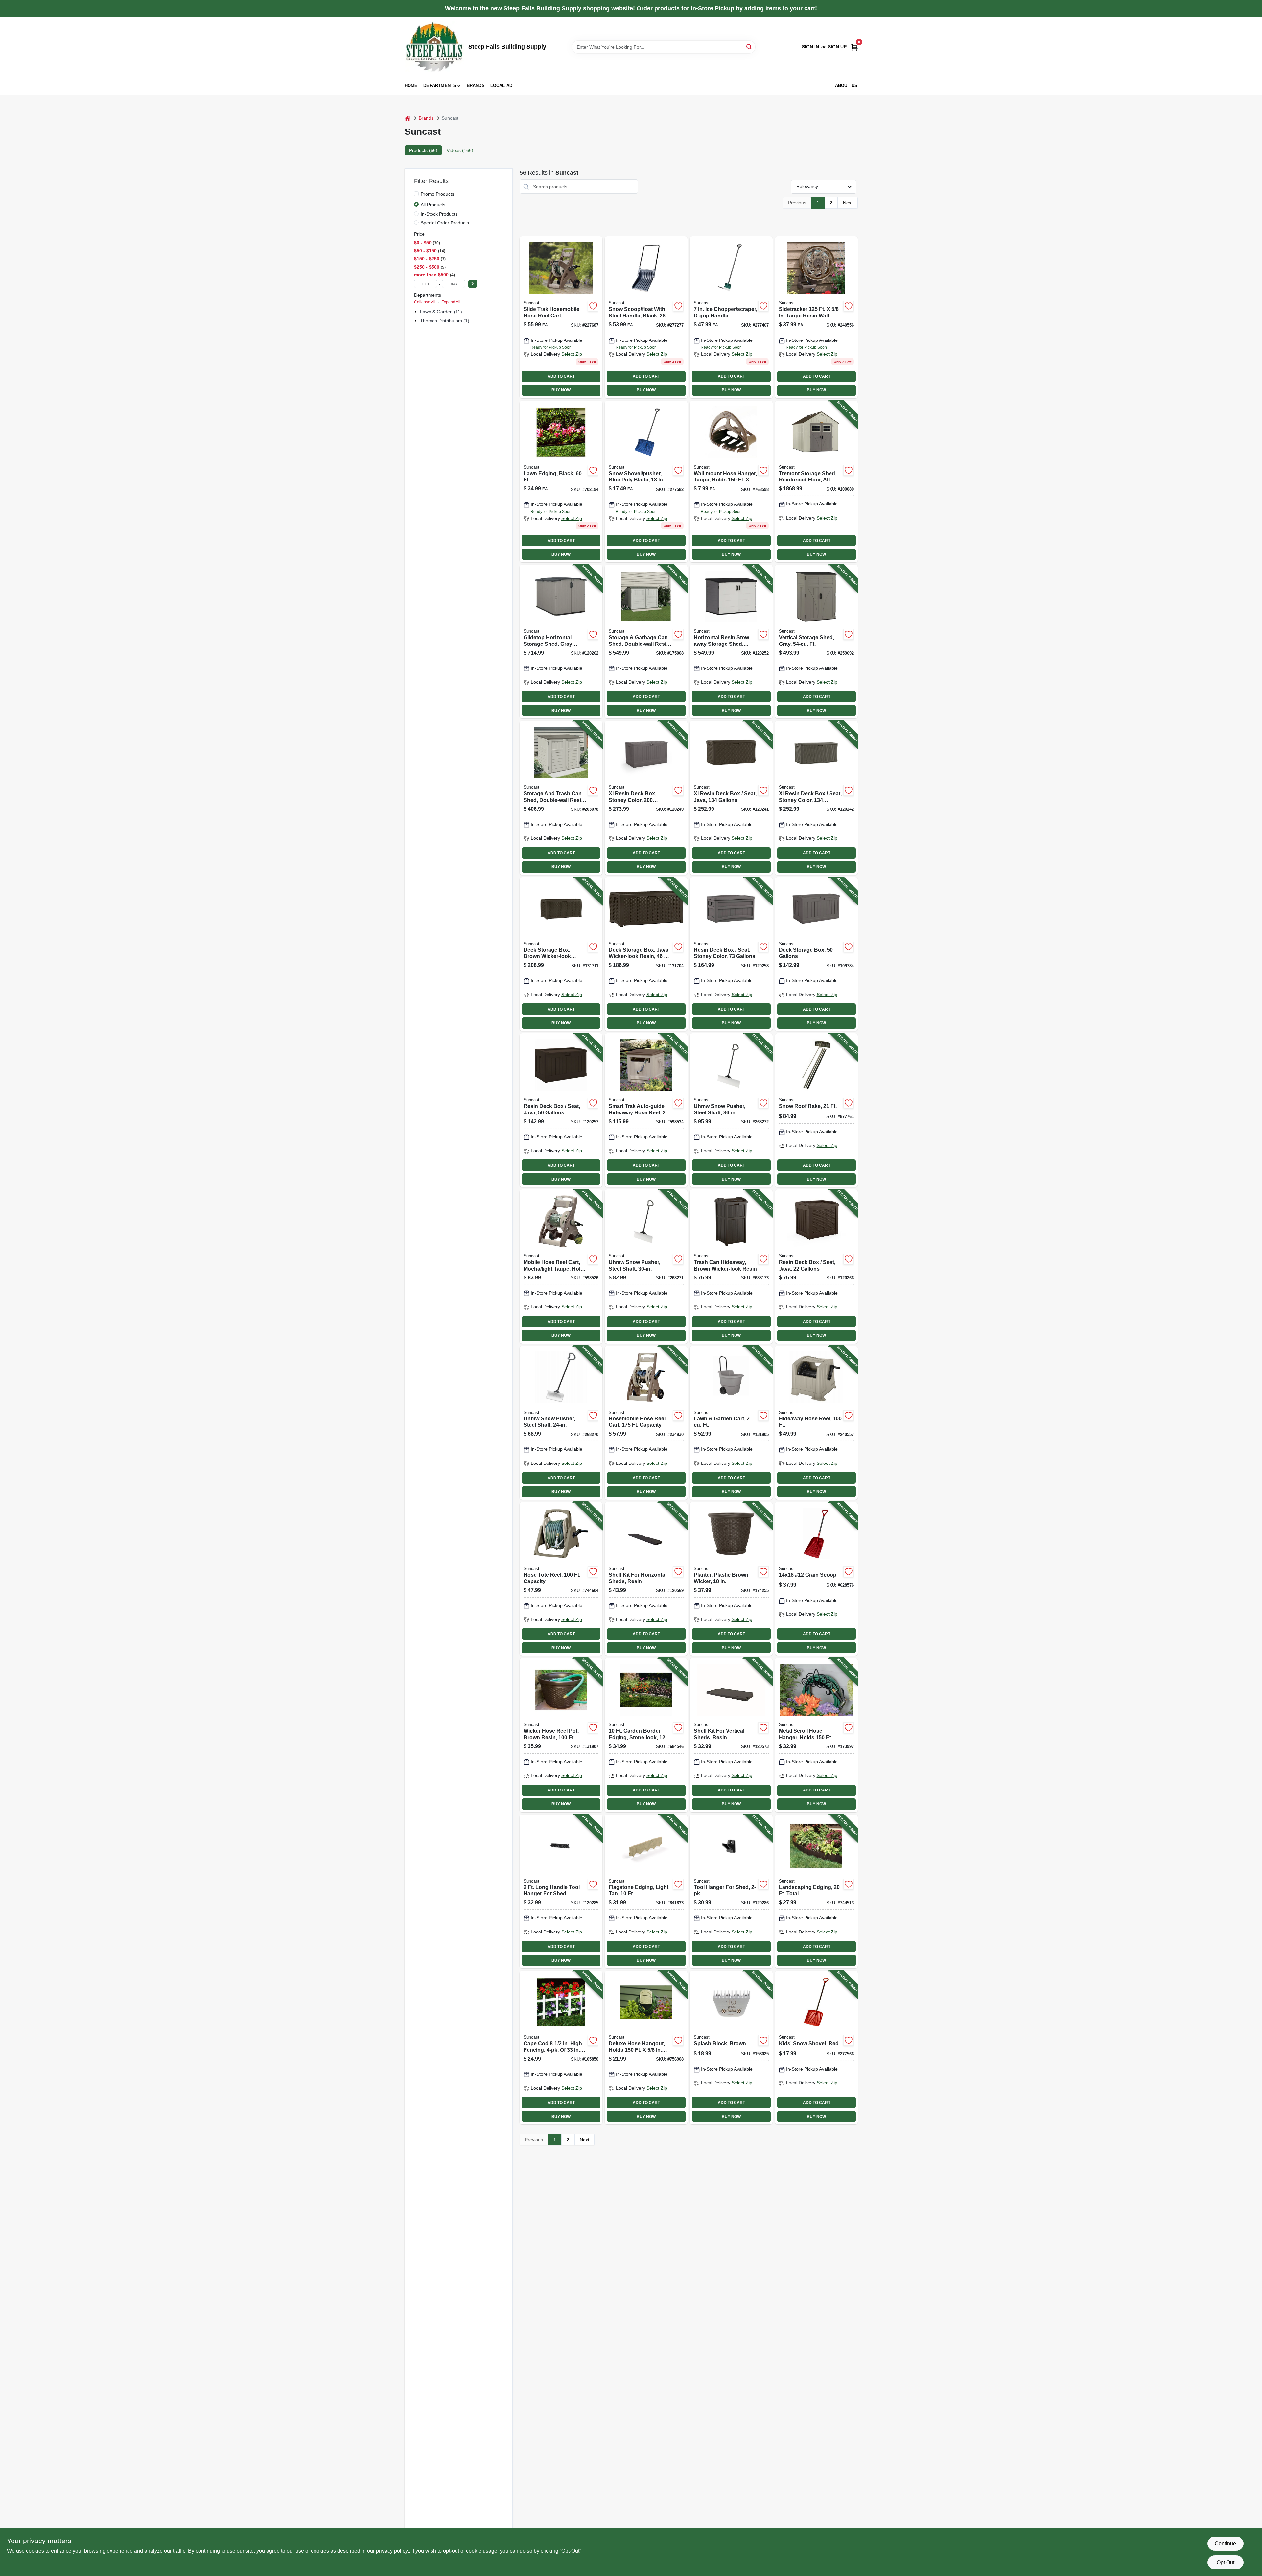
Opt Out (1226, 2562)
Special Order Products (445, 223)
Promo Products (437, 194)
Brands (476, 86)
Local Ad (502, 86)
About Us (846, 86)
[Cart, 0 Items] (854, 47)
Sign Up (837, 47)
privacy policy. (392, 2551)
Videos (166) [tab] (460, 150)
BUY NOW (561, 390)
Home (411, 86)
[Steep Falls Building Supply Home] (434, 47)
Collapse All (425, 302)
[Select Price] (473, 284)
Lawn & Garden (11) (441, 312)
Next (848, 203)
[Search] (749, 47)
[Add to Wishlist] (593, 306)
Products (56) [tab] (423, 150)
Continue (1225, 2544)
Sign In (810, 47)
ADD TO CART (561, 376)
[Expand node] (416, 312)
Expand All (451, 302)
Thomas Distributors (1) (445, 321)
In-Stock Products (439, 214)
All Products (433, 205)
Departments (440, 86)
